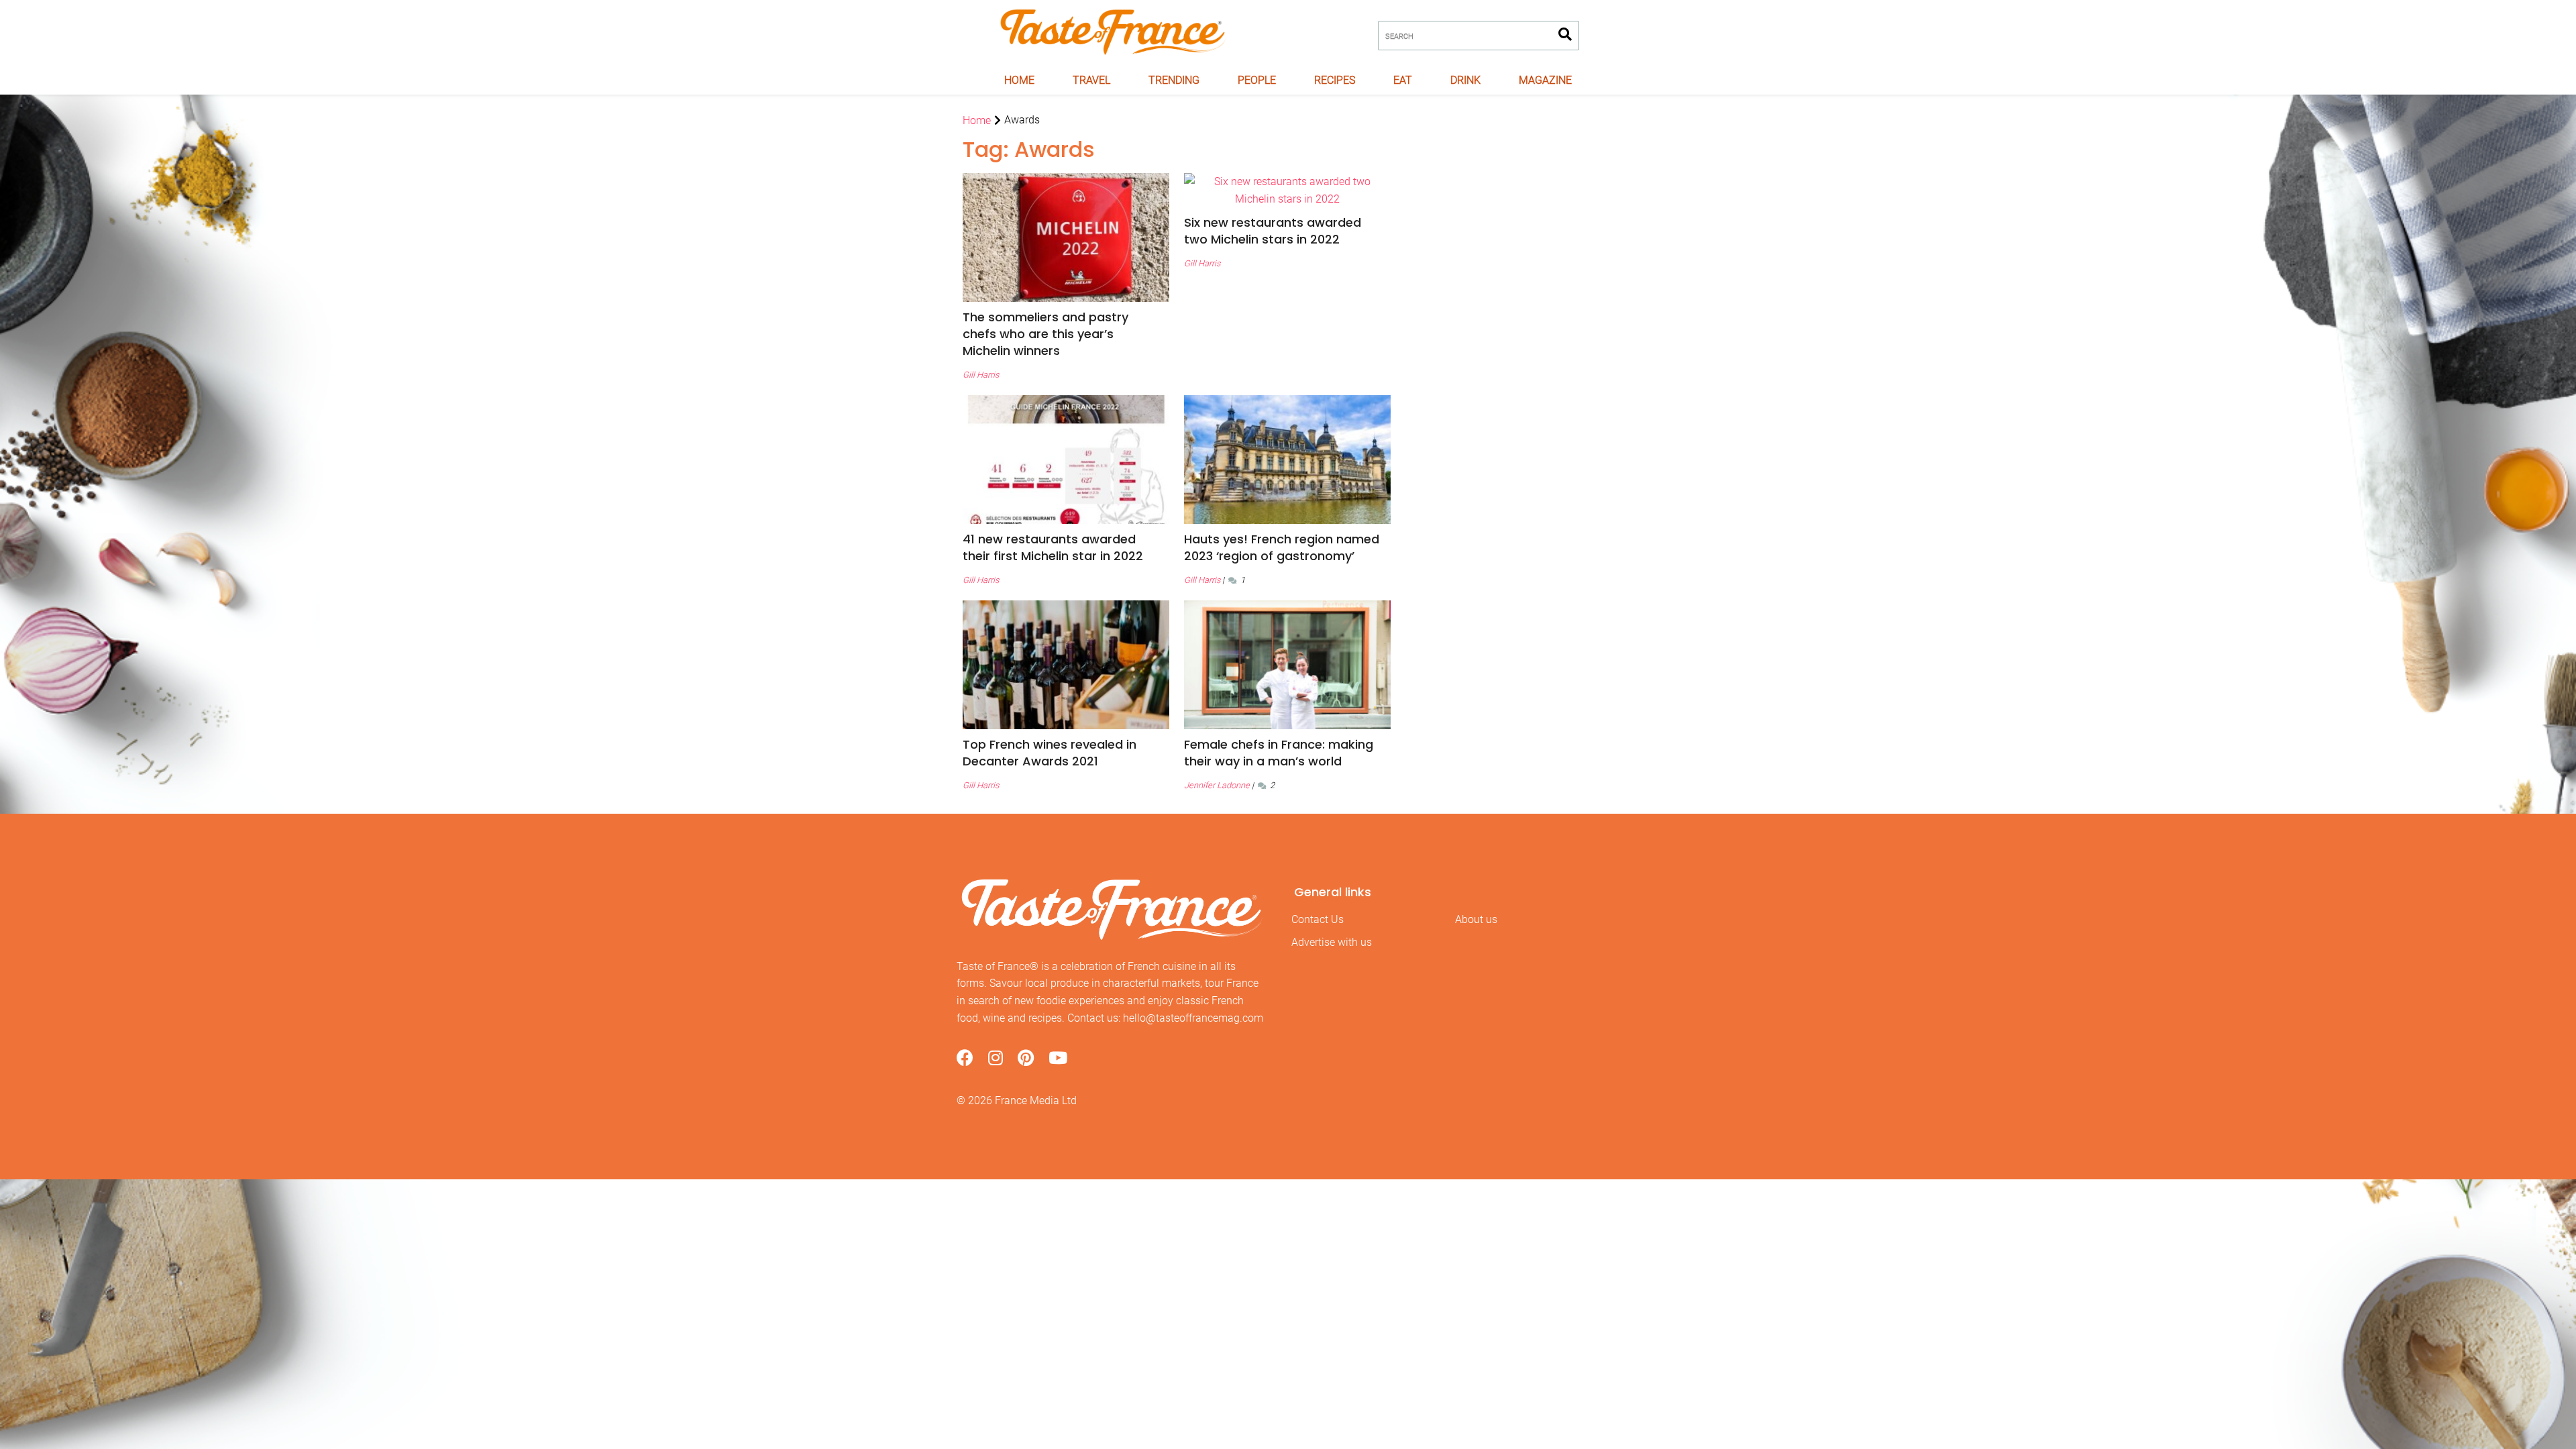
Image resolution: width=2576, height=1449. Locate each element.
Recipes (1335, 80)
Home (1019, 80)
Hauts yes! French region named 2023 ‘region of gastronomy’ (1282, 547)
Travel (1091, 80)
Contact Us (1318, 919)
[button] (1066, 334)
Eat (1403, 80)
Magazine (1545, 80)
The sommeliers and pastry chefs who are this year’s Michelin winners (1045, 334)
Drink (1465, 80)
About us (1476, 919)
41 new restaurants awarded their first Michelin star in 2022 (1053, 547)
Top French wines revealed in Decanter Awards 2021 (1050, 753)
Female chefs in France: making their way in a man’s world (1279, 753)
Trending (1174, 80)
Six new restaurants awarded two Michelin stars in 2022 (1273, 231)
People (1257, 80)
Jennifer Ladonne (1217, 785)
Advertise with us (1332, 942)
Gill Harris (981, 375)
